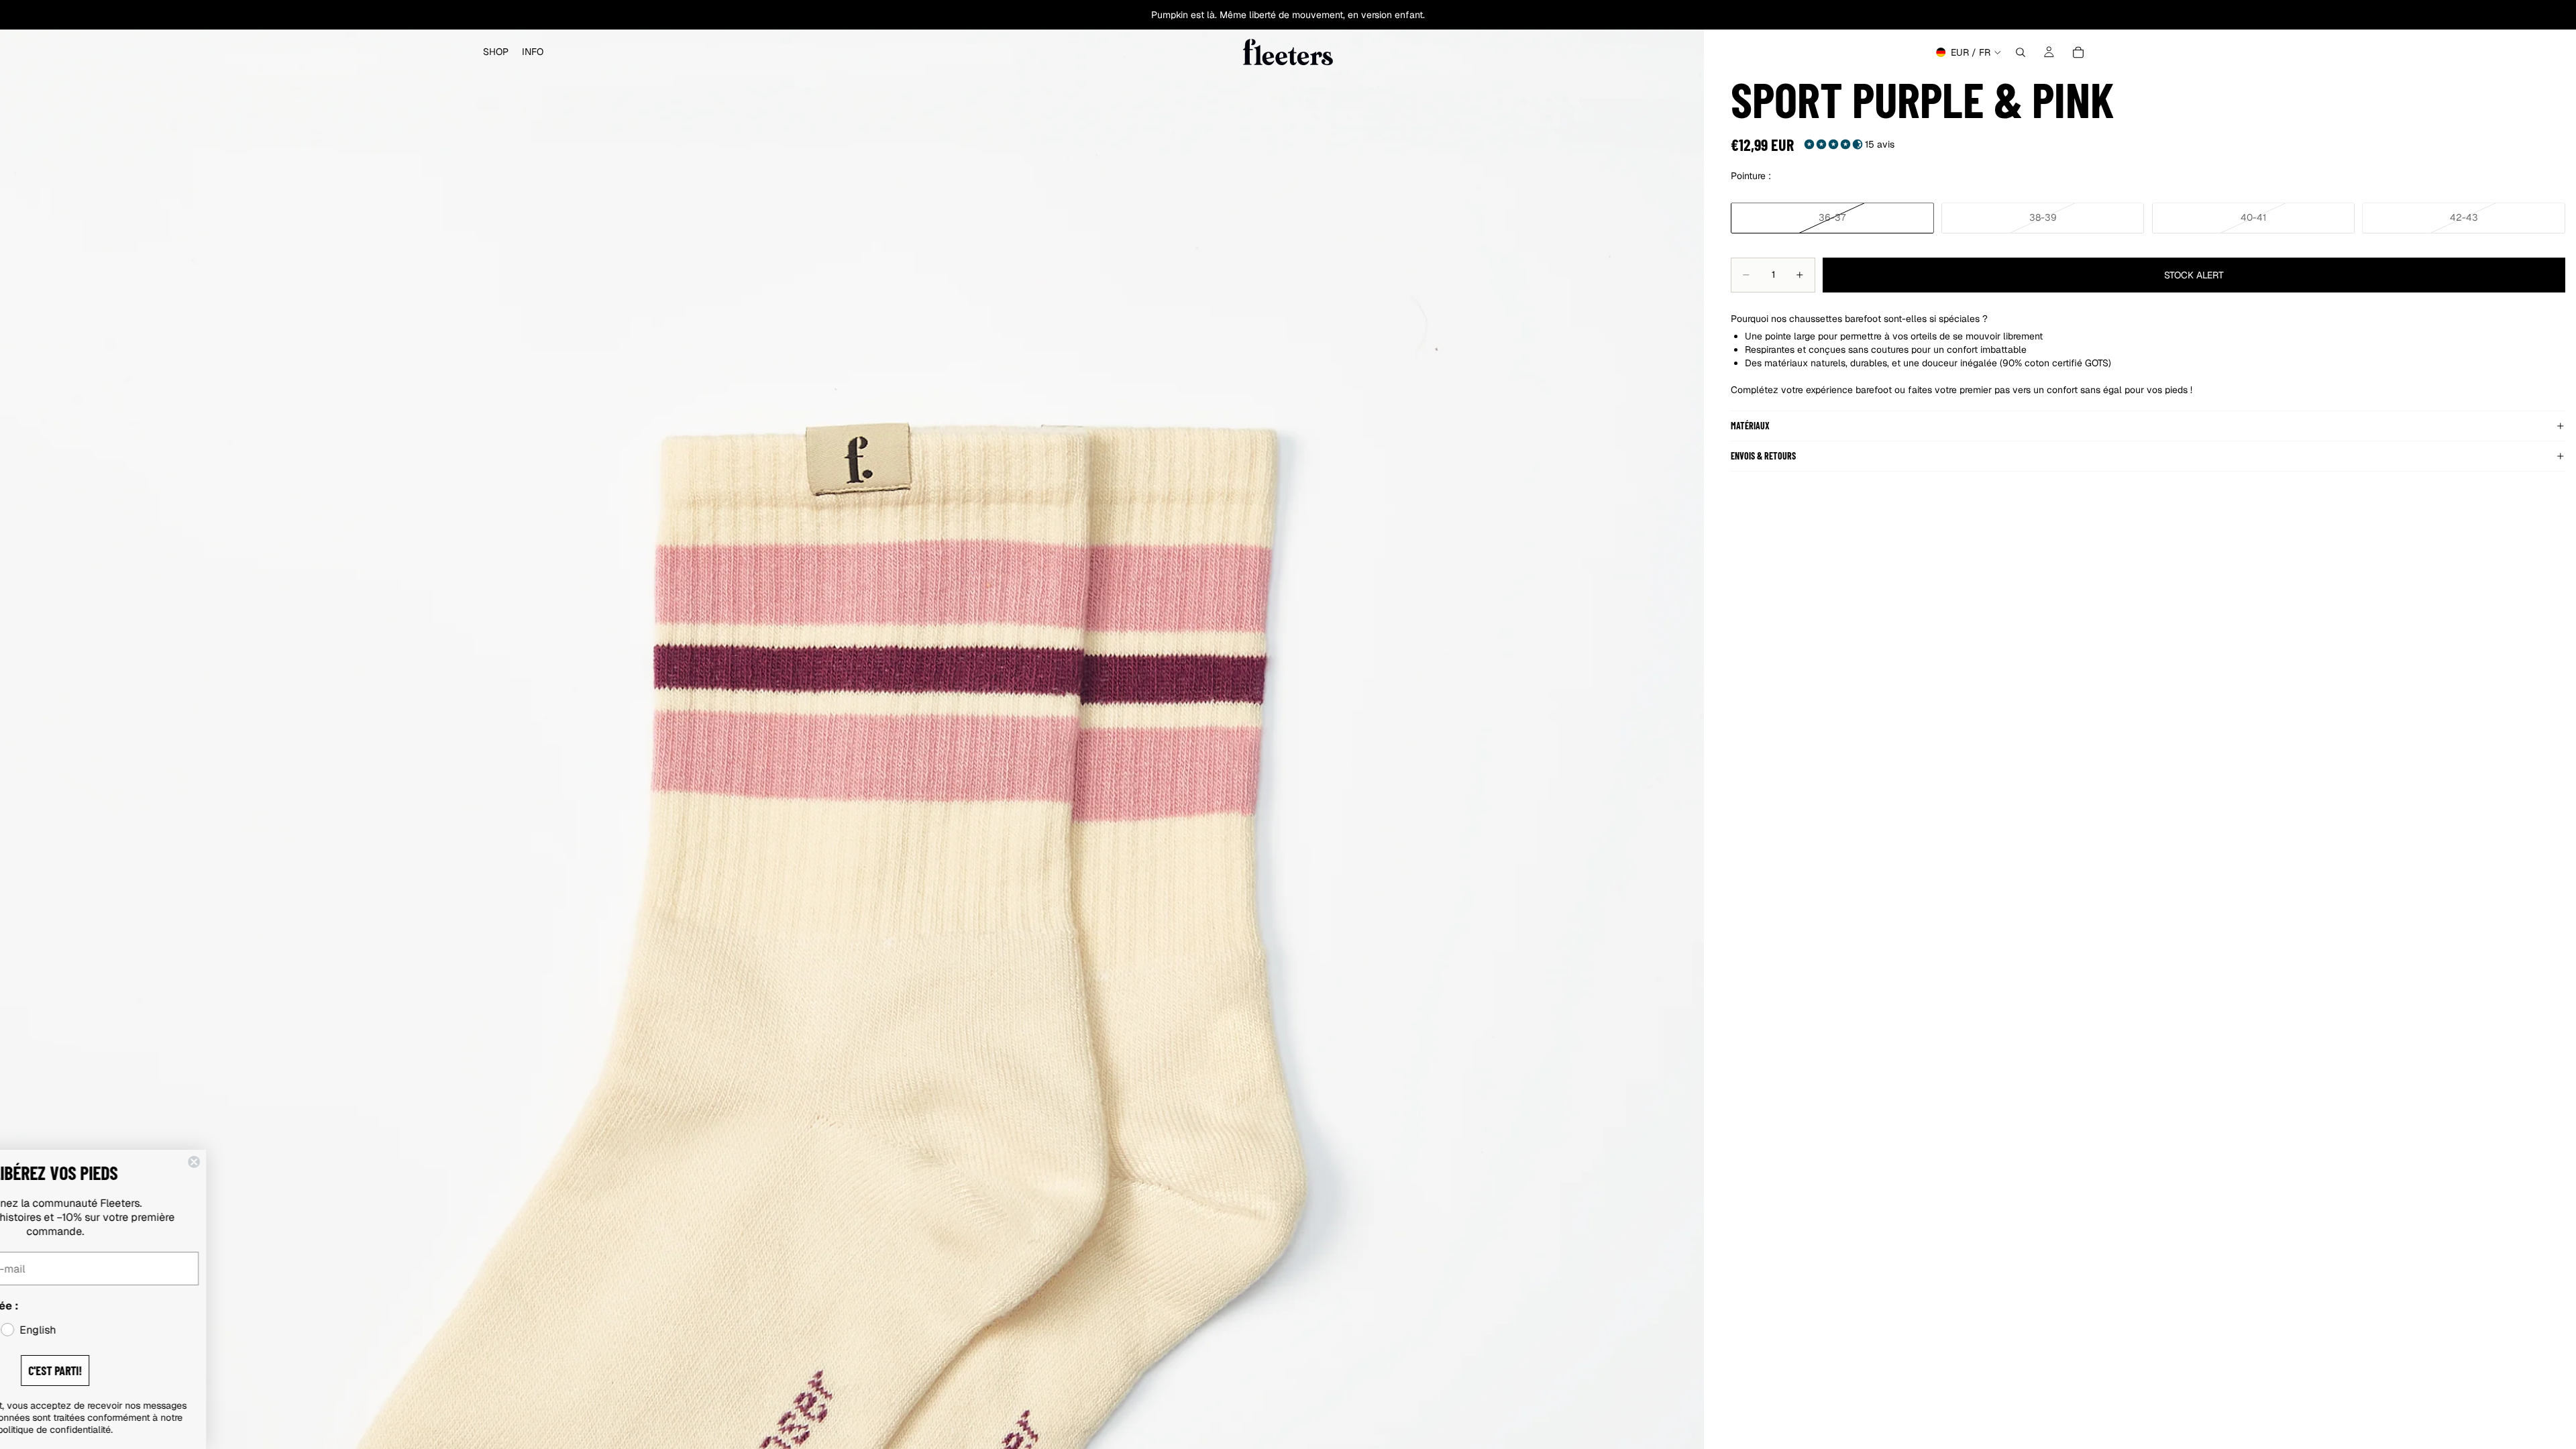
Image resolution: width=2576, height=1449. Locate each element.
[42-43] (2464, 218)
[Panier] (2078, 52)
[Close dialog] (290, 1162)
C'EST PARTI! (151, 1371)
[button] (1835, 144)
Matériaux (1750, 426)
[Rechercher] (2021, 52)
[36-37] (1832, 218)
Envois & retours (1763, 456)
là (1211, 15)
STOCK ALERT (2194, 275)
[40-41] (2254, 218)
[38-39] (2043, 218)
